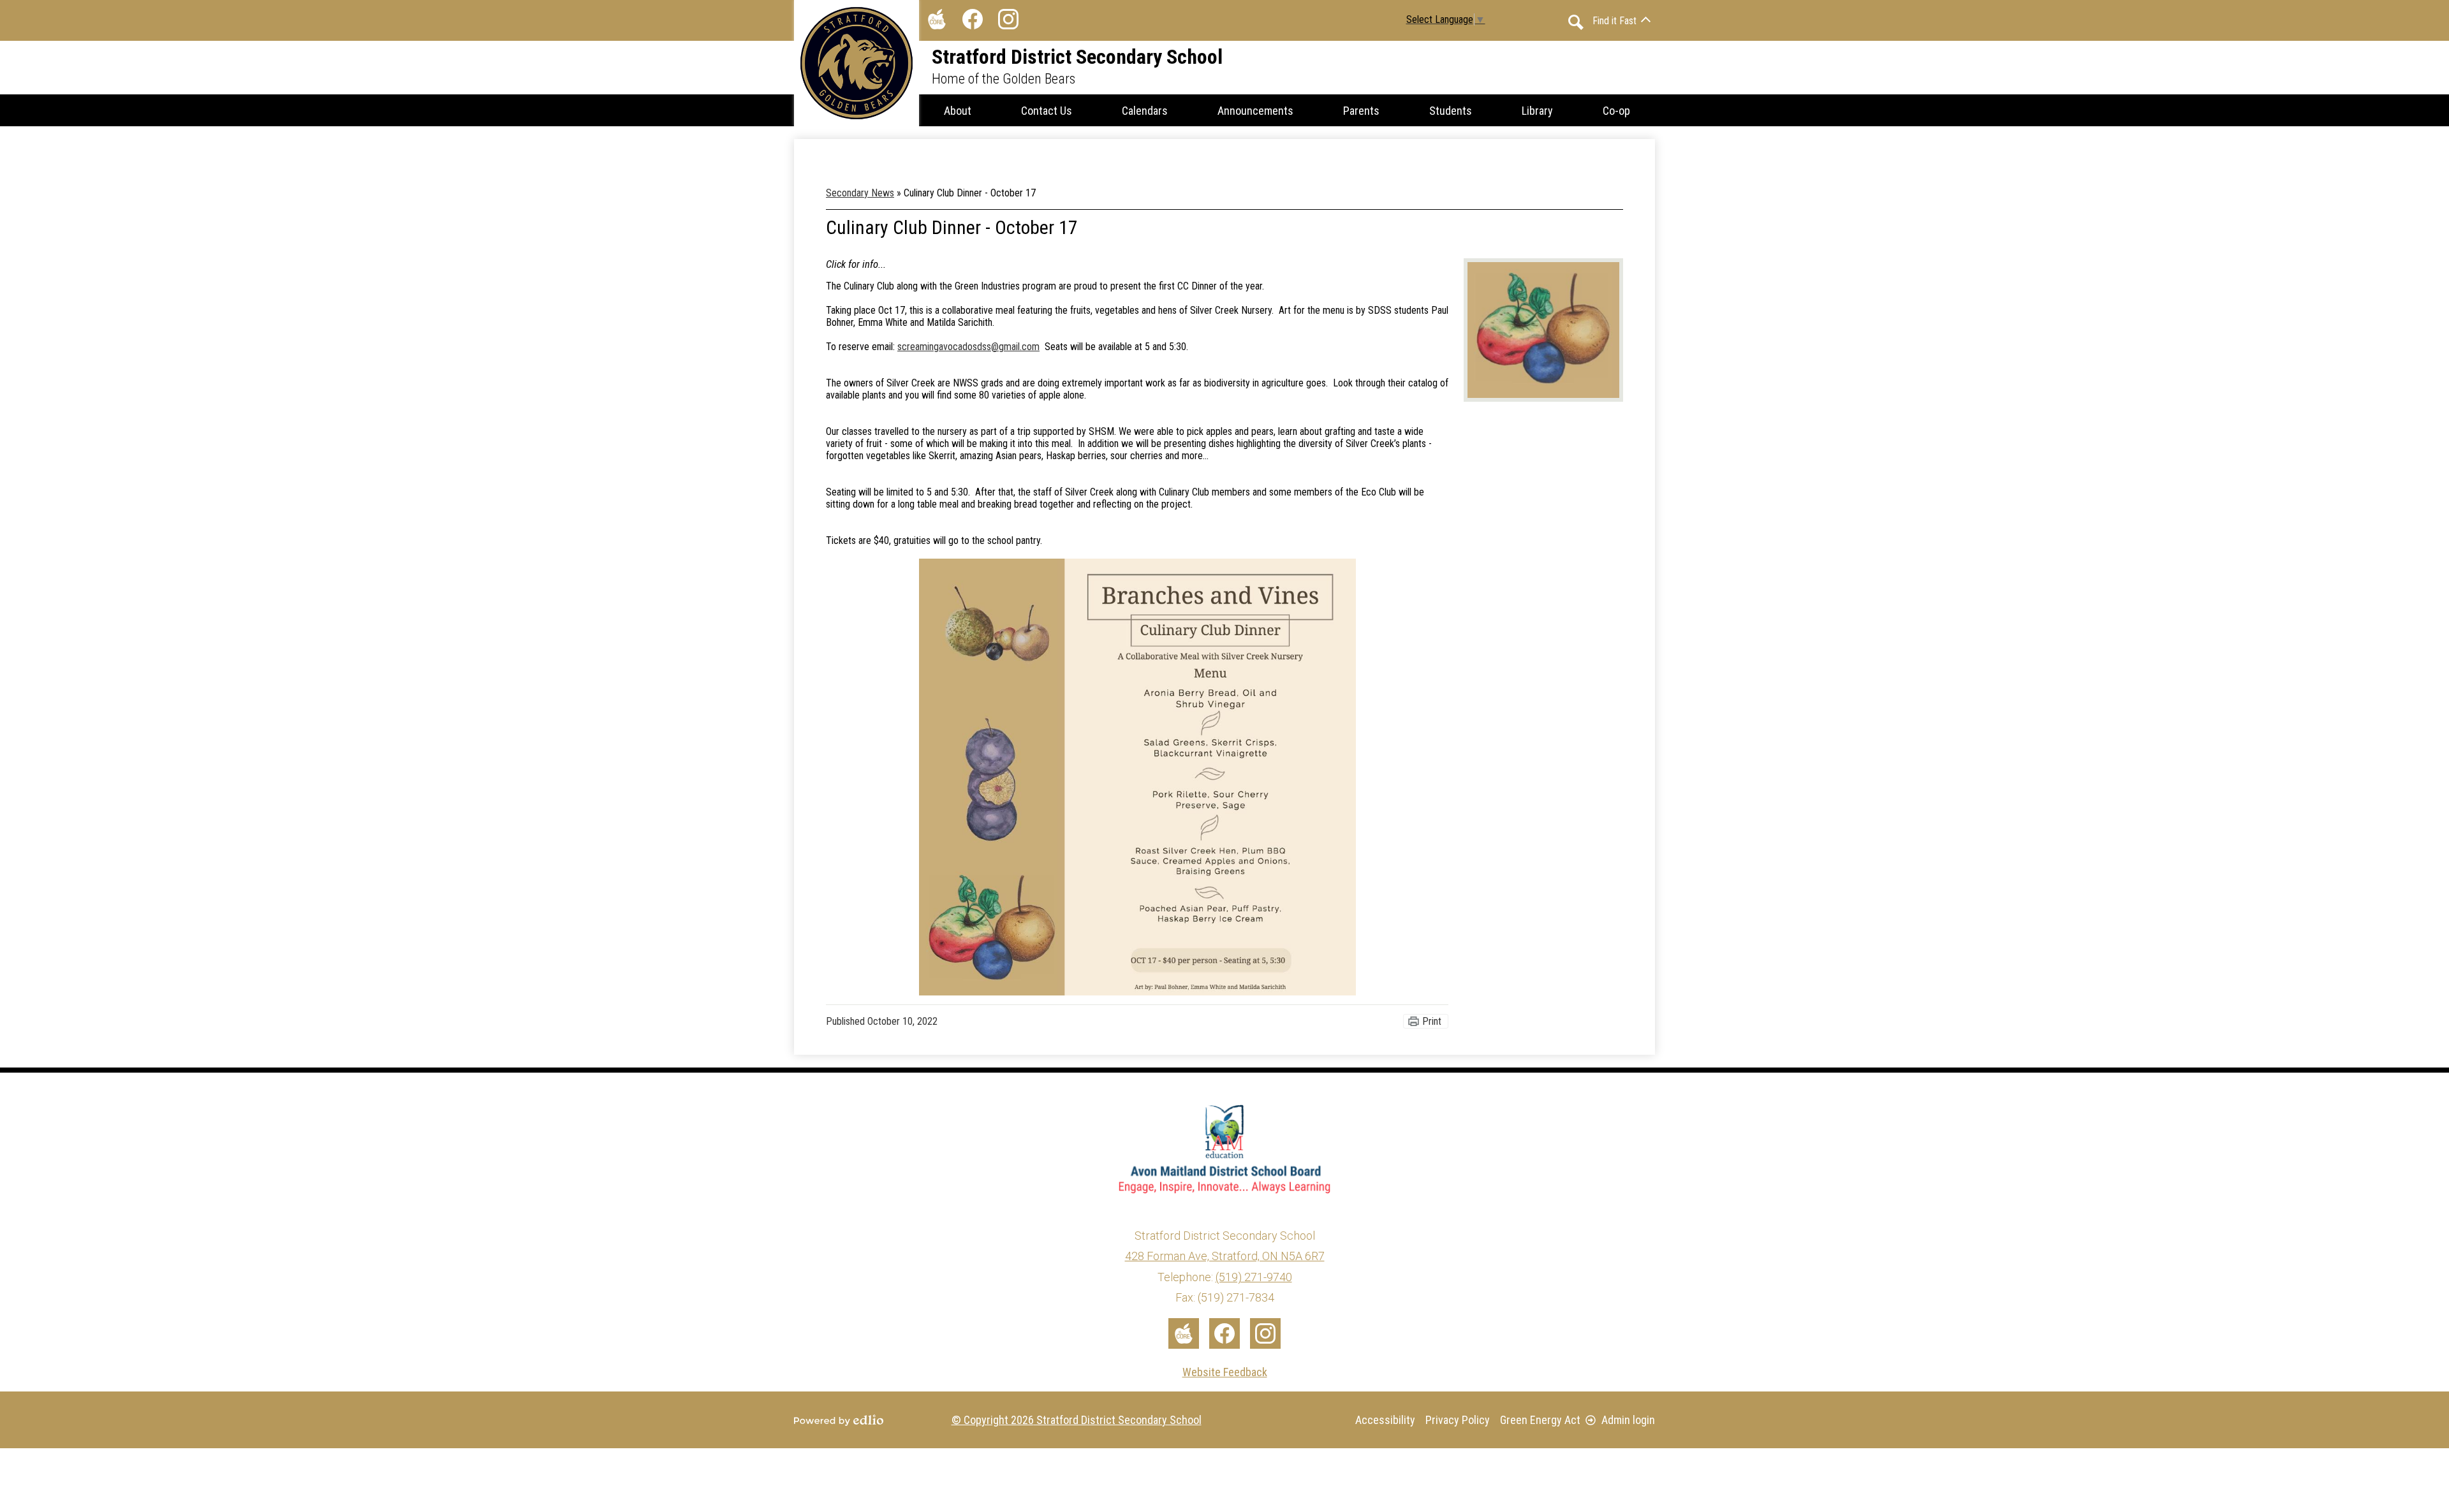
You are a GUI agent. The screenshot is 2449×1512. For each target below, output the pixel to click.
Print (1432, 1021)
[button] (958, 110)
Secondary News (860, 193)
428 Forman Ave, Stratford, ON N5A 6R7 (1225, 1256)
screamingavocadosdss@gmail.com (968, 347)
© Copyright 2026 (1077, 1420)
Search (1576, 22)
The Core (937, 19)
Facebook (973, 19)
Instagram (1008, 19)
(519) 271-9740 (1254, 1277)
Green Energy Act (1540, 1420)
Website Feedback (1225, 1372)
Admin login (1628, 1420)
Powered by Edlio (839, 1420)
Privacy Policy (1458, 1420)
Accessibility (1385, 1420)
